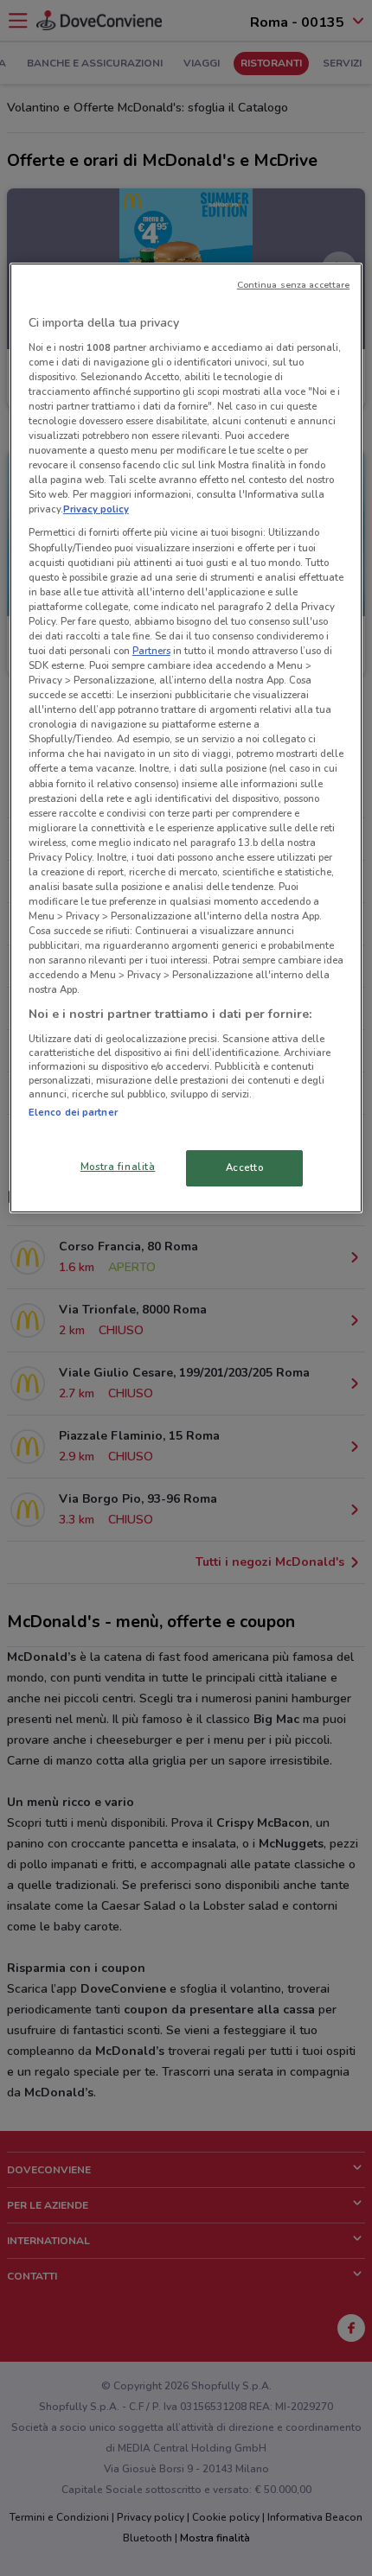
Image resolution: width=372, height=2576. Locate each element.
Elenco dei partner (73, 1112)
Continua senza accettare (294, 285)
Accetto (245, 1167)
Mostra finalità (118, 1167)
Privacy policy (96, 509)
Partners (151, 651)
